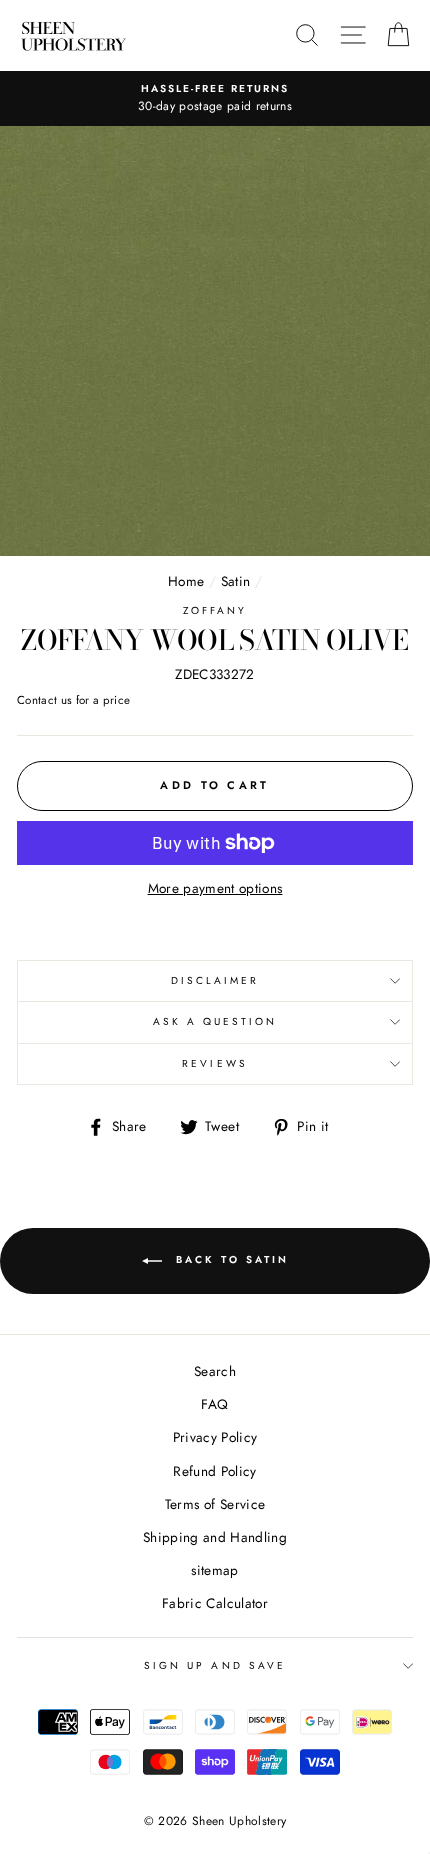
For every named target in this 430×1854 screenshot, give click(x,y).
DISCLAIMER (215, 980)
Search (215, 1371)
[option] (215, 99)
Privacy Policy (215, 1437)
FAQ (214, 1404)
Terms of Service (215, 1504)
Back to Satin (229, 1259)
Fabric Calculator (215, 1603)
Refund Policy (214, 1471)
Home (186, 581)
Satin (236, 581)
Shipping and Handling (215, 1537)
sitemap (214, 1570)
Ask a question (215, 1021)
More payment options (215, 888)
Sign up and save (215, 1665)
